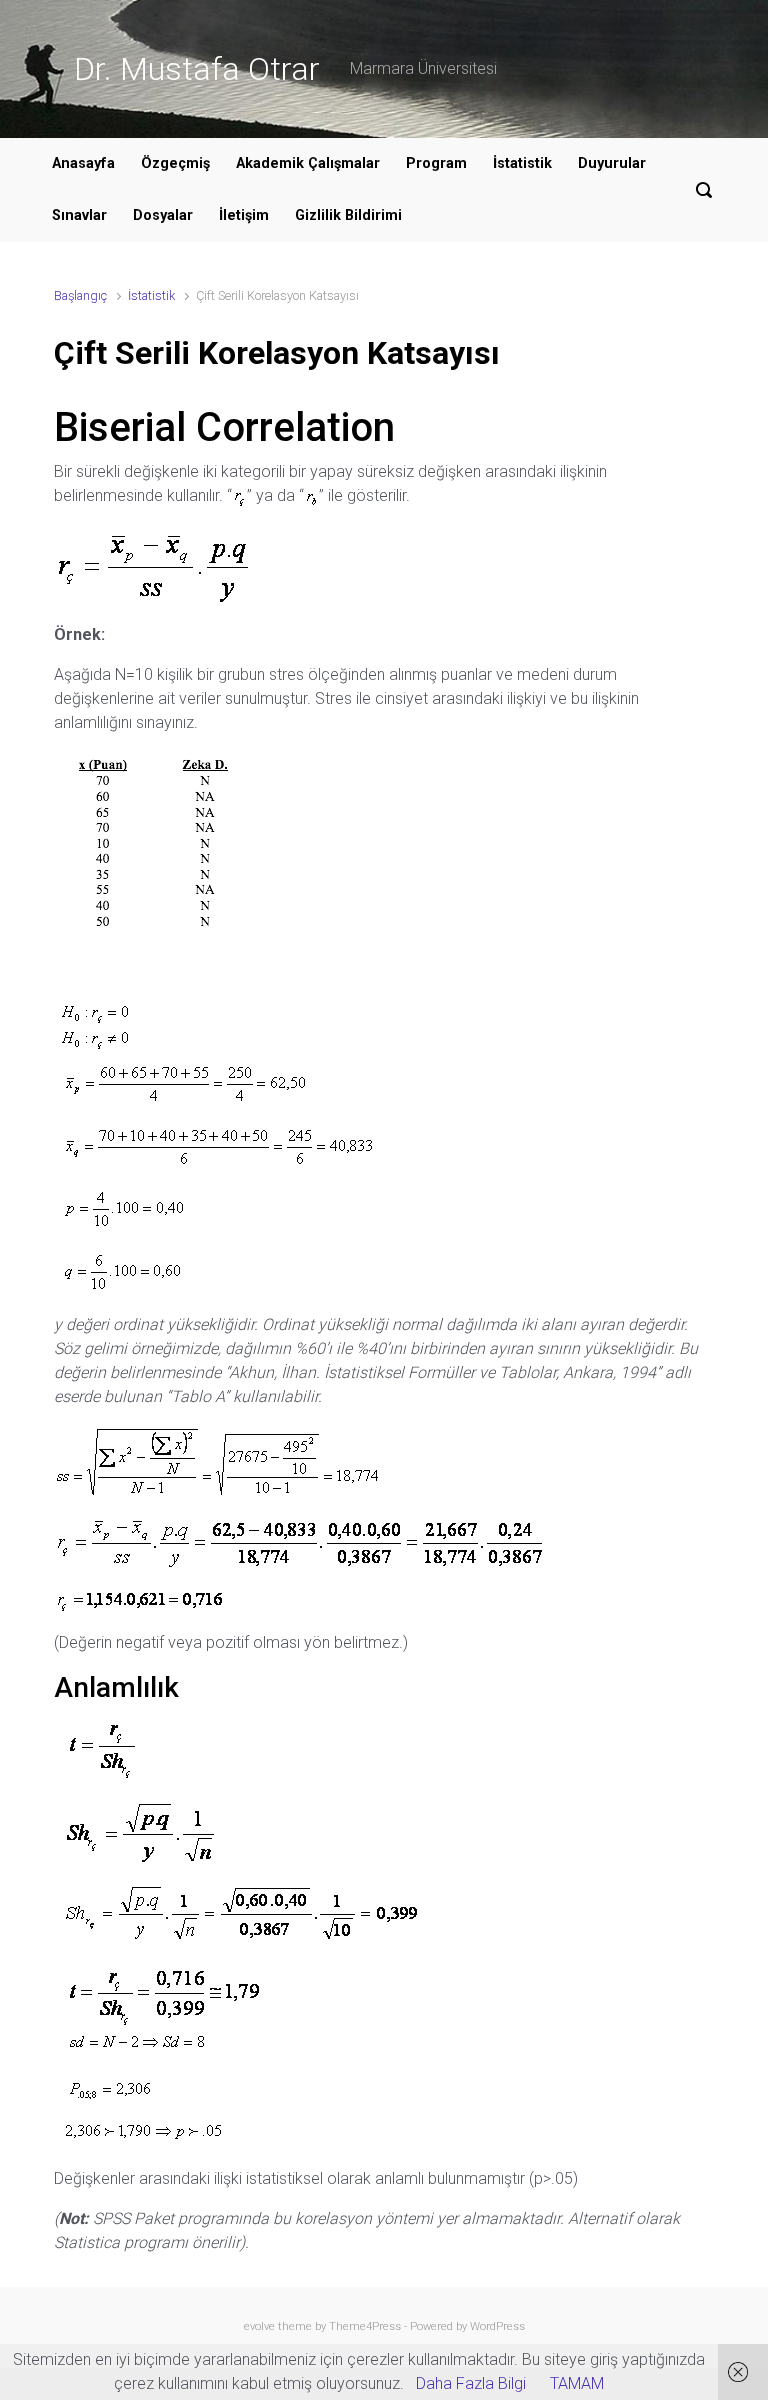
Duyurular (612, 163)
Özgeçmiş (175, 163)
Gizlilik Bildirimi (348, 215)
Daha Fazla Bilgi (471, 2383)
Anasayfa (83, 163)
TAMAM (577, 2383)
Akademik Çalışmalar (308, 163)
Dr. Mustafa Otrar (197, 69)
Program (436, 163)
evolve (259, 2326)
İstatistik (522, 163)
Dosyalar (163, 215)
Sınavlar (79, 215)
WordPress (497, 2326)
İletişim (244, 215)
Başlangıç (80, 295)
